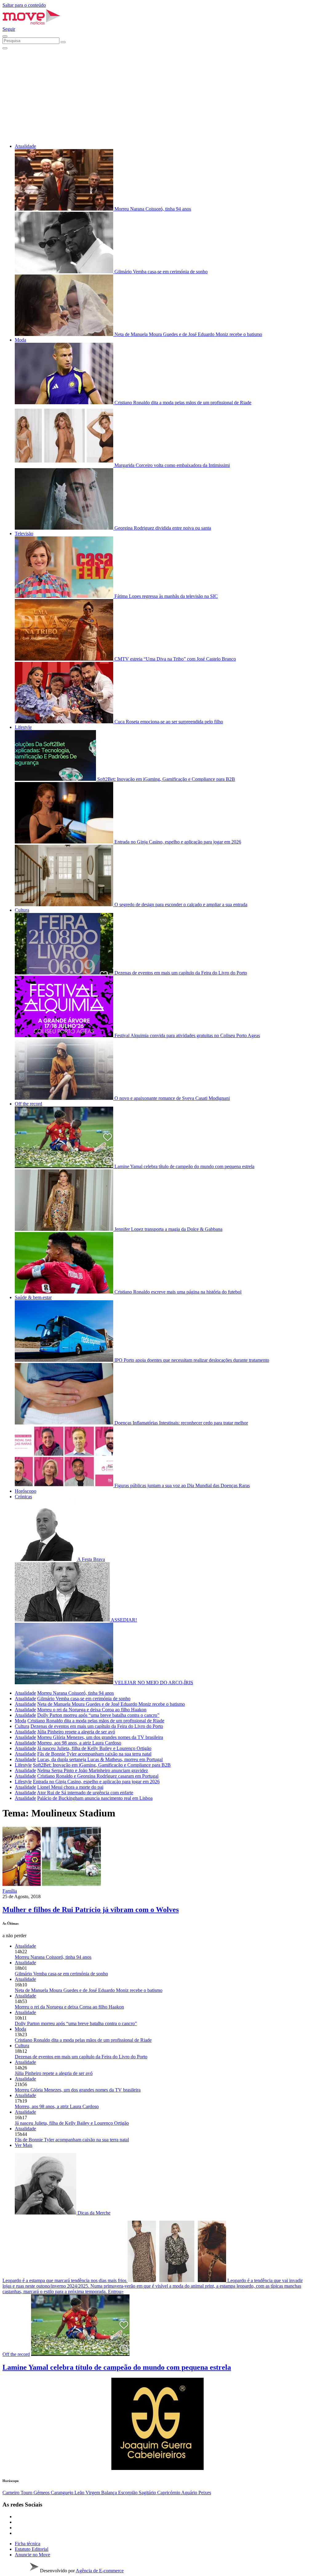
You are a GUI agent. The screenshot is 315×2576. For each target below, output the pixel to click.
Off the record (28, 1104)
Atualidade (25, 146)
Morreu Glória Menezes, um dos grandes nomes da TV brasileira (100, 1737)
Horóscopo (26, 1491)
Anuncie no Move (32, 2555)
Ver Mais (24, 2145)
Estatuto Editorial (32, 2549)
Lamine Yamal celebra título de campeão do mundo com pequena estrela (117, 2367)
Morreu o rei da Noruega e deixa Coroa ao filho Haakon (92, 1710)
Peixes (205, 2493)
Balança (110, 2493)
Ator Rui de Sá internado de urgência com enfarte (85, 1793)
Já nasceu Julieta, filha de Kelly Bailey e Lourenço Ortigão (94, 1748)
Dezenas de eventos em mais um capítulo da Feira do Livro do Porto (97, 1726)
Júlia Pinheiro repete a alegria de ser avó (76, 1732)
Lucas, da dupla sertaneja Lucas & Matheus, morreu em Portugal (100, 1759)
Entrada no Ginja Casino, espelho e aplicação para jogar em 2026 (96, 1782)
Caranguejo (63, 2493)
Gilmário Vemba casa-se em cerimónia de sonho (84, 1699)
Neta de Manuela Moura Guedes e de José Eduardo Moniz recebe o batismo (111, 1704)
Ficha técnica (28, 2544)
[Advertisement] (157, 96)
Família (10, 1891)
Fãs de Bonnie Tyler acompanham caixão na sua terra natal (94, 1754)
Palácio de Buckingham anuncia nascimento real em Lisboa (95, 1798)
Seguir (9, 29)
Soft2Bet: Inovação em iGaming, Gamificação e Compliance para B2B (102, 1765)
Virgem (93, 2493)
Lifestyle (23, 727)
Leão (80, 2493)
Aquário (190, 2493)
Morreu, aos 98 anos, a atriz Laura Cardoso (79, 1743)
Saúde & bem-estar (33, 1297)
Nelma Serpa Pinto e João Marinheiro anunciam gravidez (93, 1770)
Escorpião (128, 2493)
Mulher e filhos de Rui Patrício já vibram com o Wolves (91, 1910)
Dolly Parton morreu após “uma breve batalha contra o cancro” (98, 1715)
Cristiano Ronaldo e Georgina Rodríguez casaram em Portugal (98, 1776)
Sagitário (148, 2493)
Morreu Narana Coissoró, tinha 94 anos (76, 1693)
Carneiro (12, 2493)
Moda (20, 340)
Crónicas (23, 1497)
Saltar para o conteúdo (24, 5)
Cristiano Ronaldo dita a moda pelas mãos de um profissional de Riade (96, 1721)
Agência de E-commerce (100, 2571)
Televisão (24, 533)
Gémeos (42, 2493)
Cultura (22, 910)
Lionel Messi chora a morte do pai (70, 1787)
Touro (27, 2493)
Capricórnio (169, 2493)
